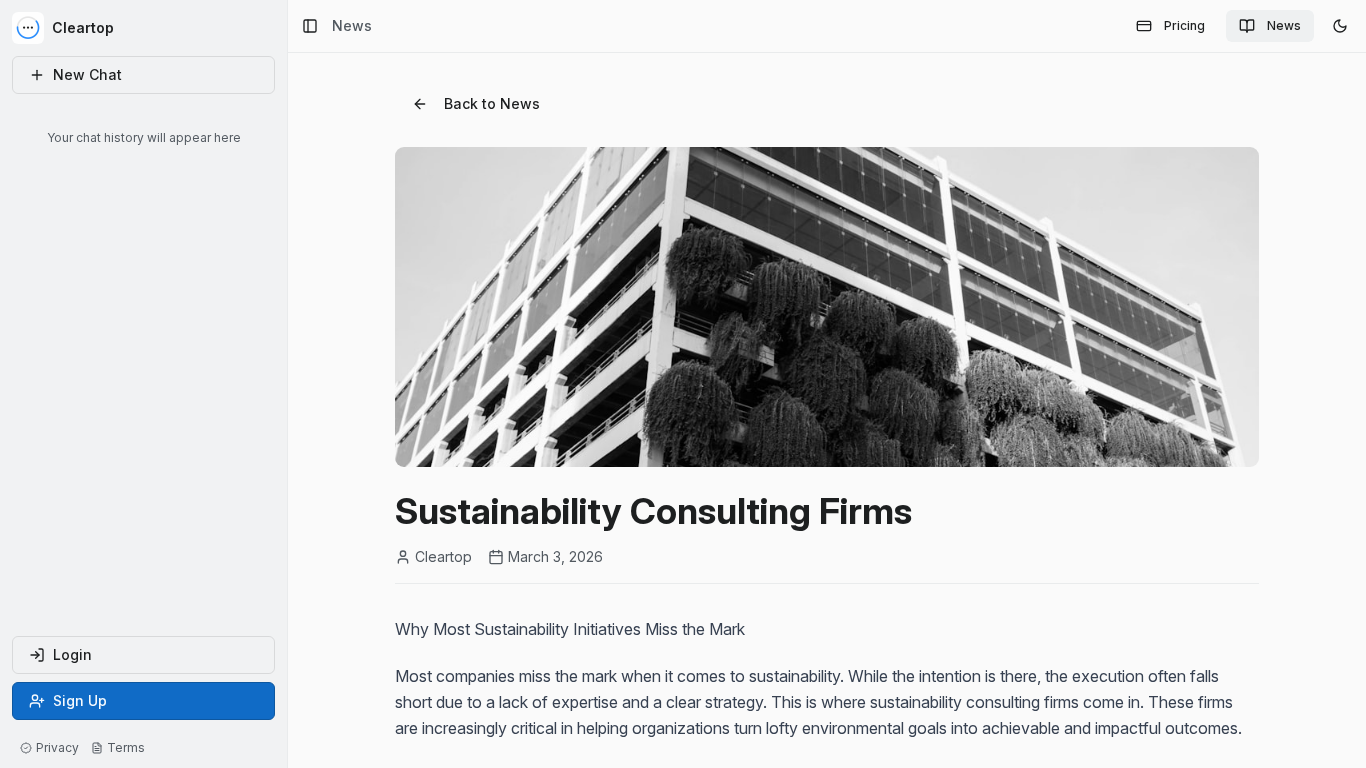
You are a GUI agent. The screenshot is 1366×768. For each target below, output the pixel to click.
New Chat (87, 74)
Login (72, 654)
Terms (126, 747)
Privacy (57, 747)
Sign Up (80, 700)
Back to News (492, 103)
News (1284, 25)
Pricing (1184, 25)
